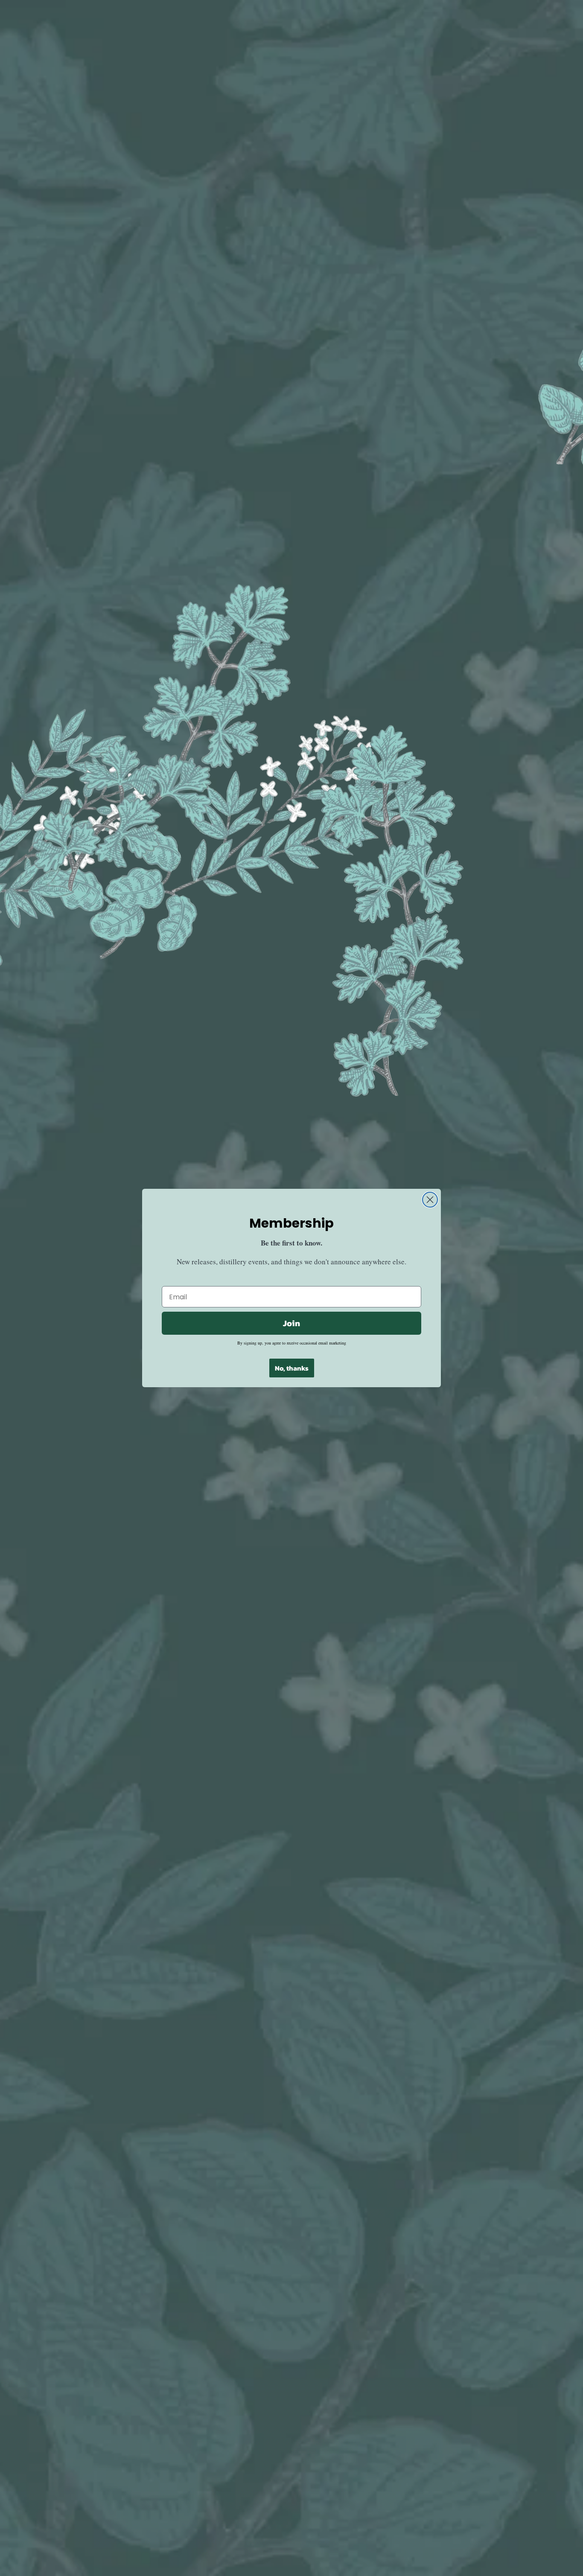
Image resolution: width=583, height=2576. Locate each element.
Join (291, 1323)
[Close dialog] (430, 1200)
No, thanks (292, 1368)
